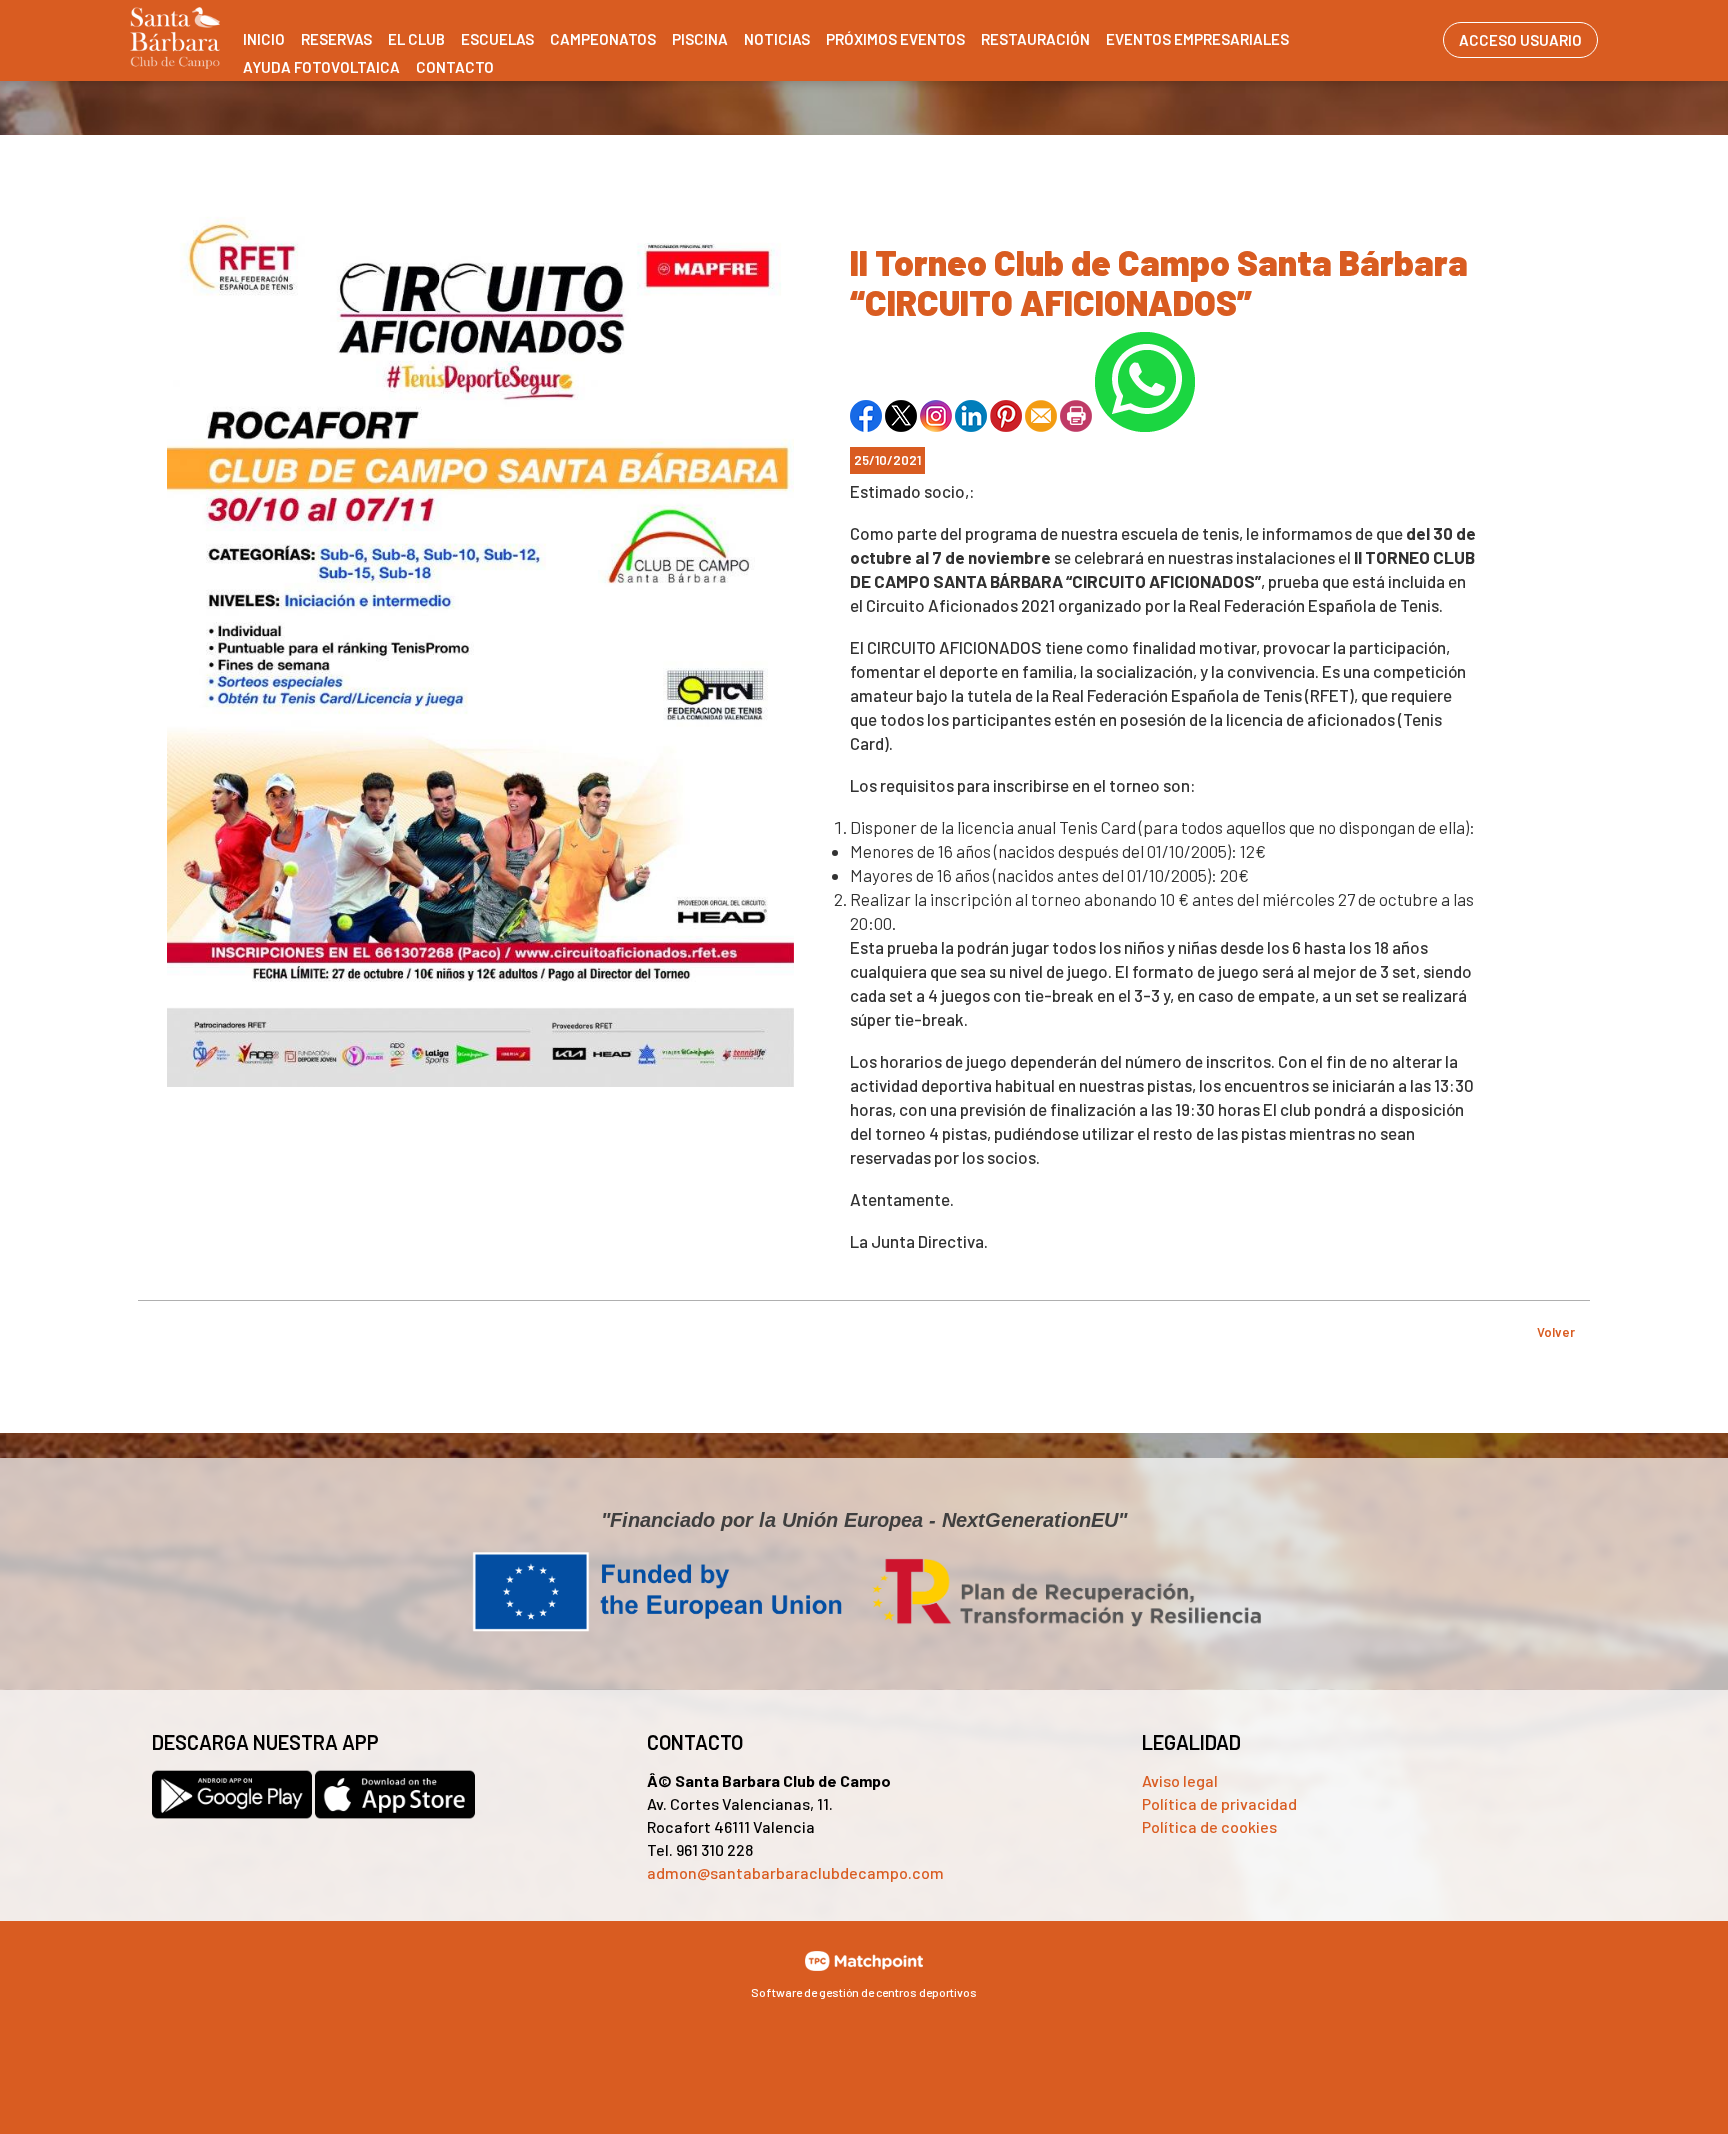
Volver (1556, 1332)
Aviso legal (1180, 1780)
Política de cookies (1209, 1826)
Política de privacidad (1219, 1803)
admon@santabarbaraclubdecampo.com (795, 1872)
